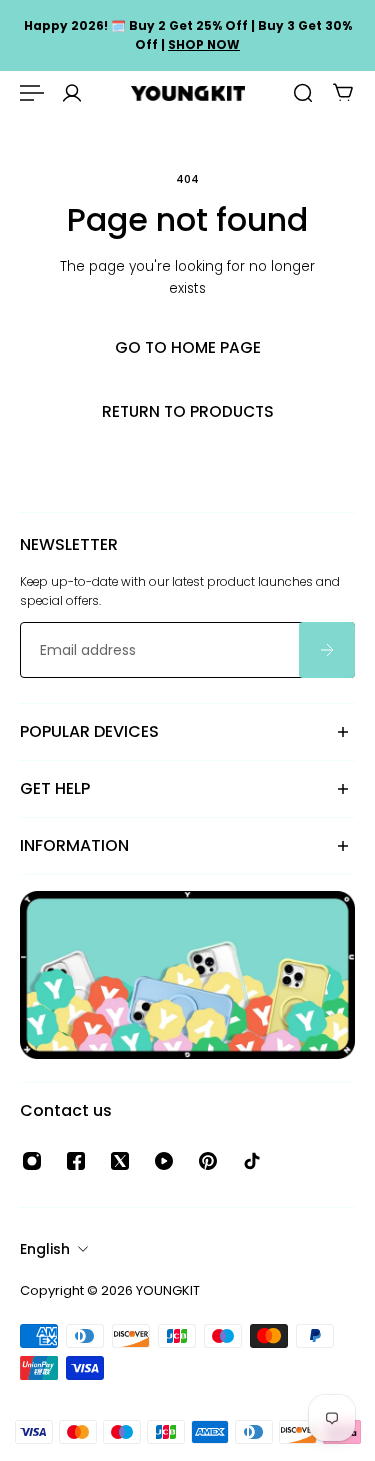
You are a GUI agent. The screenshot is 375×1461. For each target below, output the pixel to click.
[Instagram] (32, 1161)
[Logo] (188, 93)
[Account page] (72, 93)
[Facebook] (76, 1161)
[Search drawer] (303, 93)
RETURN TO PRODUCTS (188, 411)
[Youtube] (164, 1161)
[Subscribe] (327, 651)
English (45, 1249)
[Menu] (32, 93)
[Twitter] (120, 1161)
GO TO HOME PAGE (188, 347)
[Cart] (343, 93)
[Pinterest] (208, 1161)
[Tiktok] (252, 1161)
